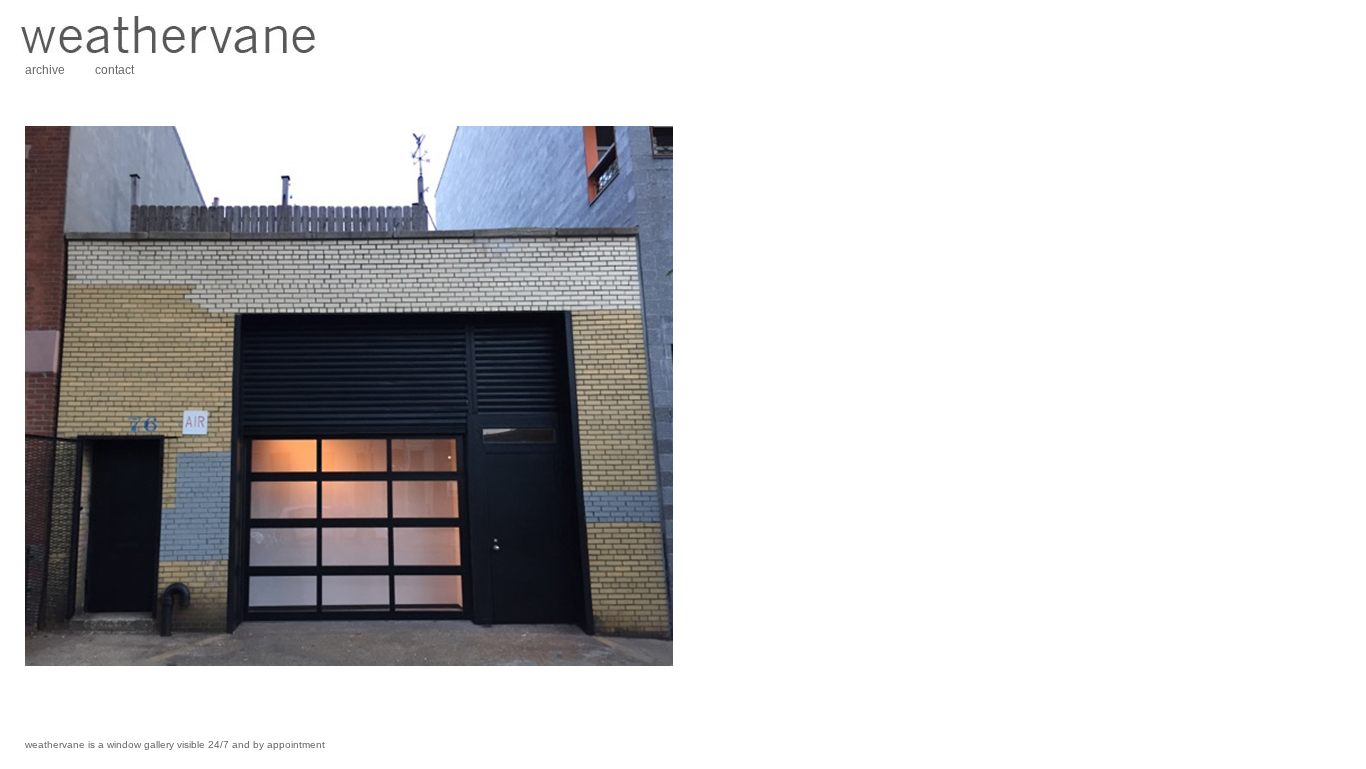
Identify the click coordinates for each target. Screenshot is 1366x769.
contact (114, 70)
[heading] (168, 50)
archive (45, 70)
